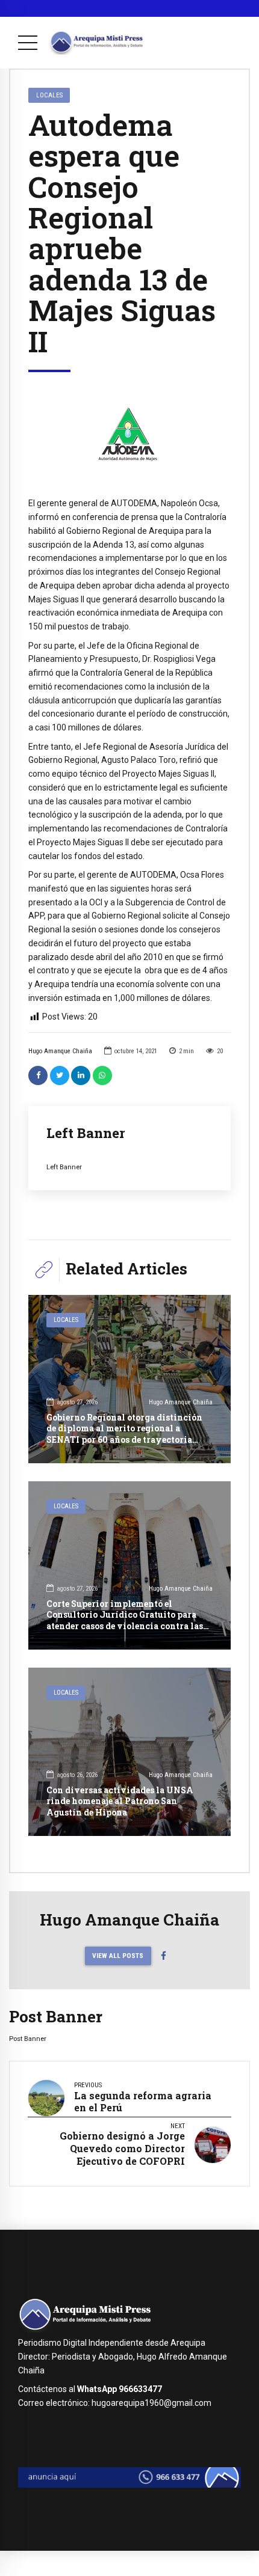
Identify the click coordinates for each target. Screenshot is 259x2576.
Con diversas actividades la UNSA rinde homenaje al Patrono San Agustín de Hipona (120, 1801)
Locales (49, 95)
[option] (129, 434)
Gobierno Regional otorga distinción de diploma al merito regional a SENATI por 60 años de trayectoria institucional (124, 1434)
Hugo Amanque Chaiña (60, 1051)
